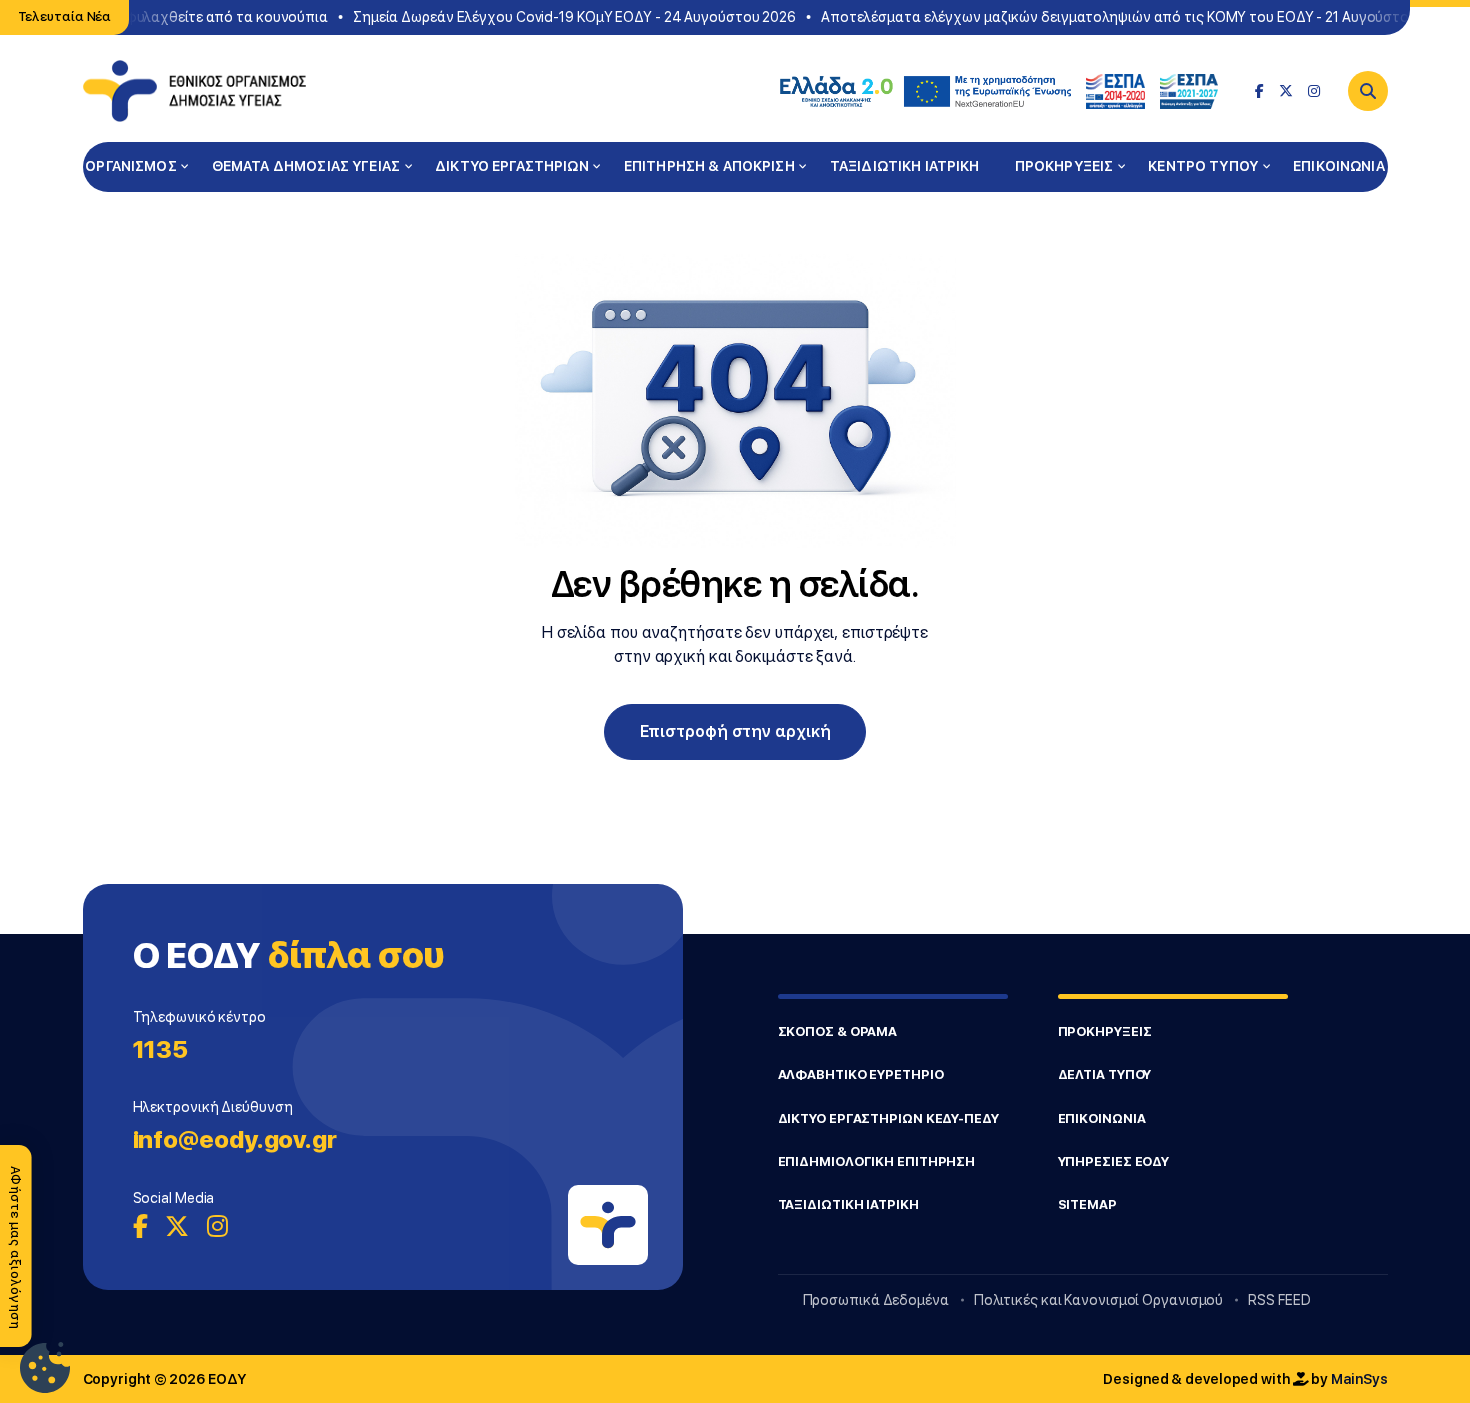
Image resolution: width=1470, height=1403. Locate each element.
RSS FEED (1279, 1300)
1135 (161, 1049)
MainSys (1359, 1379)
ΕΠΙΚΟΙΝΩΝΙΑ (1339, 166)
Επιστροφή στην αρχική (735, 731)
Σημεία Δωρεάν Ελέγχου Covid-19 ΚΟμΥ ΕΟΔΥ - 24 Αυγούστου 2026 (566, 17)
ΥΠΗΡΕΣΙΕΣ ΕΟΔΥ (1114, 1161)
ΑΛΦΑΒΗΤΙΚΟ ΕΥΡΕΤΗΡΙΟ (861, 1074)
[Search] (1368, 91)
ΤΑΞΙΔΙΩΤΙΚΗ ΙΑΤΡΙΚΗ (905, 166)
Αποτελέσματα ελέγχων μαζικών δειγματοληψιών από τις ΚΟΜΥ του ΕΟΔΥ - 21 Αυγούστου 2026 (1129, 17)
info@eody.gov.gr (235, 1139)
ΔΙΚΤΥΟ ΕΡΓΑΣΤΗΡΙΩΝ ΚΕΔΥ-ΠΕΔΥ (888, 1118)
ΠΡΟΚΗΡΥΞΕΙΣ (1064, 166)
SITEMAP (1087, 1204)
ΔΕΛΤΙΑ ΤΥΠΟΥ (1105, 1074)
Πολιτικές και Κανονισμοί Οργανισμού (1099, 1300)
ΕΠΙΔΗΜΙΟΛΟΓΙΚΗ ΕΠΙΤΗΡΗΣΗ (877, 1161)
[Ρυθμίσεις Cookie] (45, 1367)
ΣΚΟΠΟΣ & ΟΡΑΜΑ (838, 1031)
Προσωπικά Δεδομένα (876, 1300)
